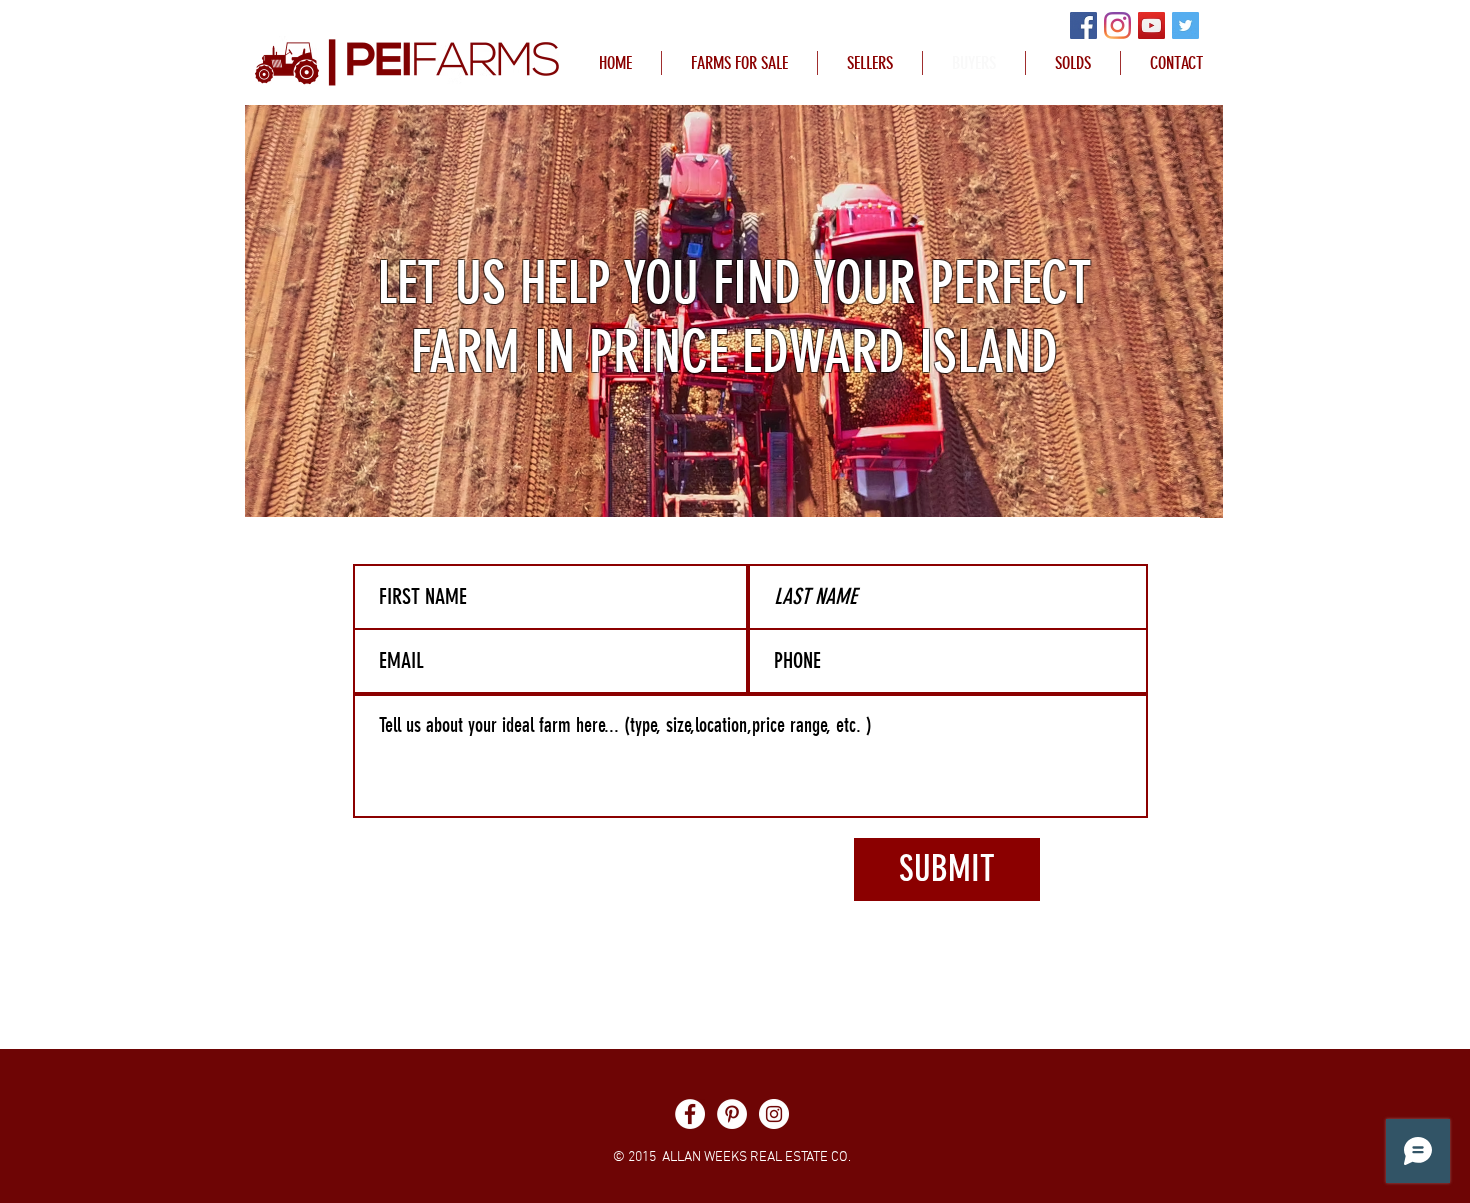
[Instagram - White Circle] (774, 1114)
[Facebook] (1083, 25)
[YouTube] (1151, 25)
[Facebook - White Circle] (690, 1114)
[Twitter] (1185, 25)
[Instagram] (1117, 25)
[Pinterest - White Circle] (732, 1114)
